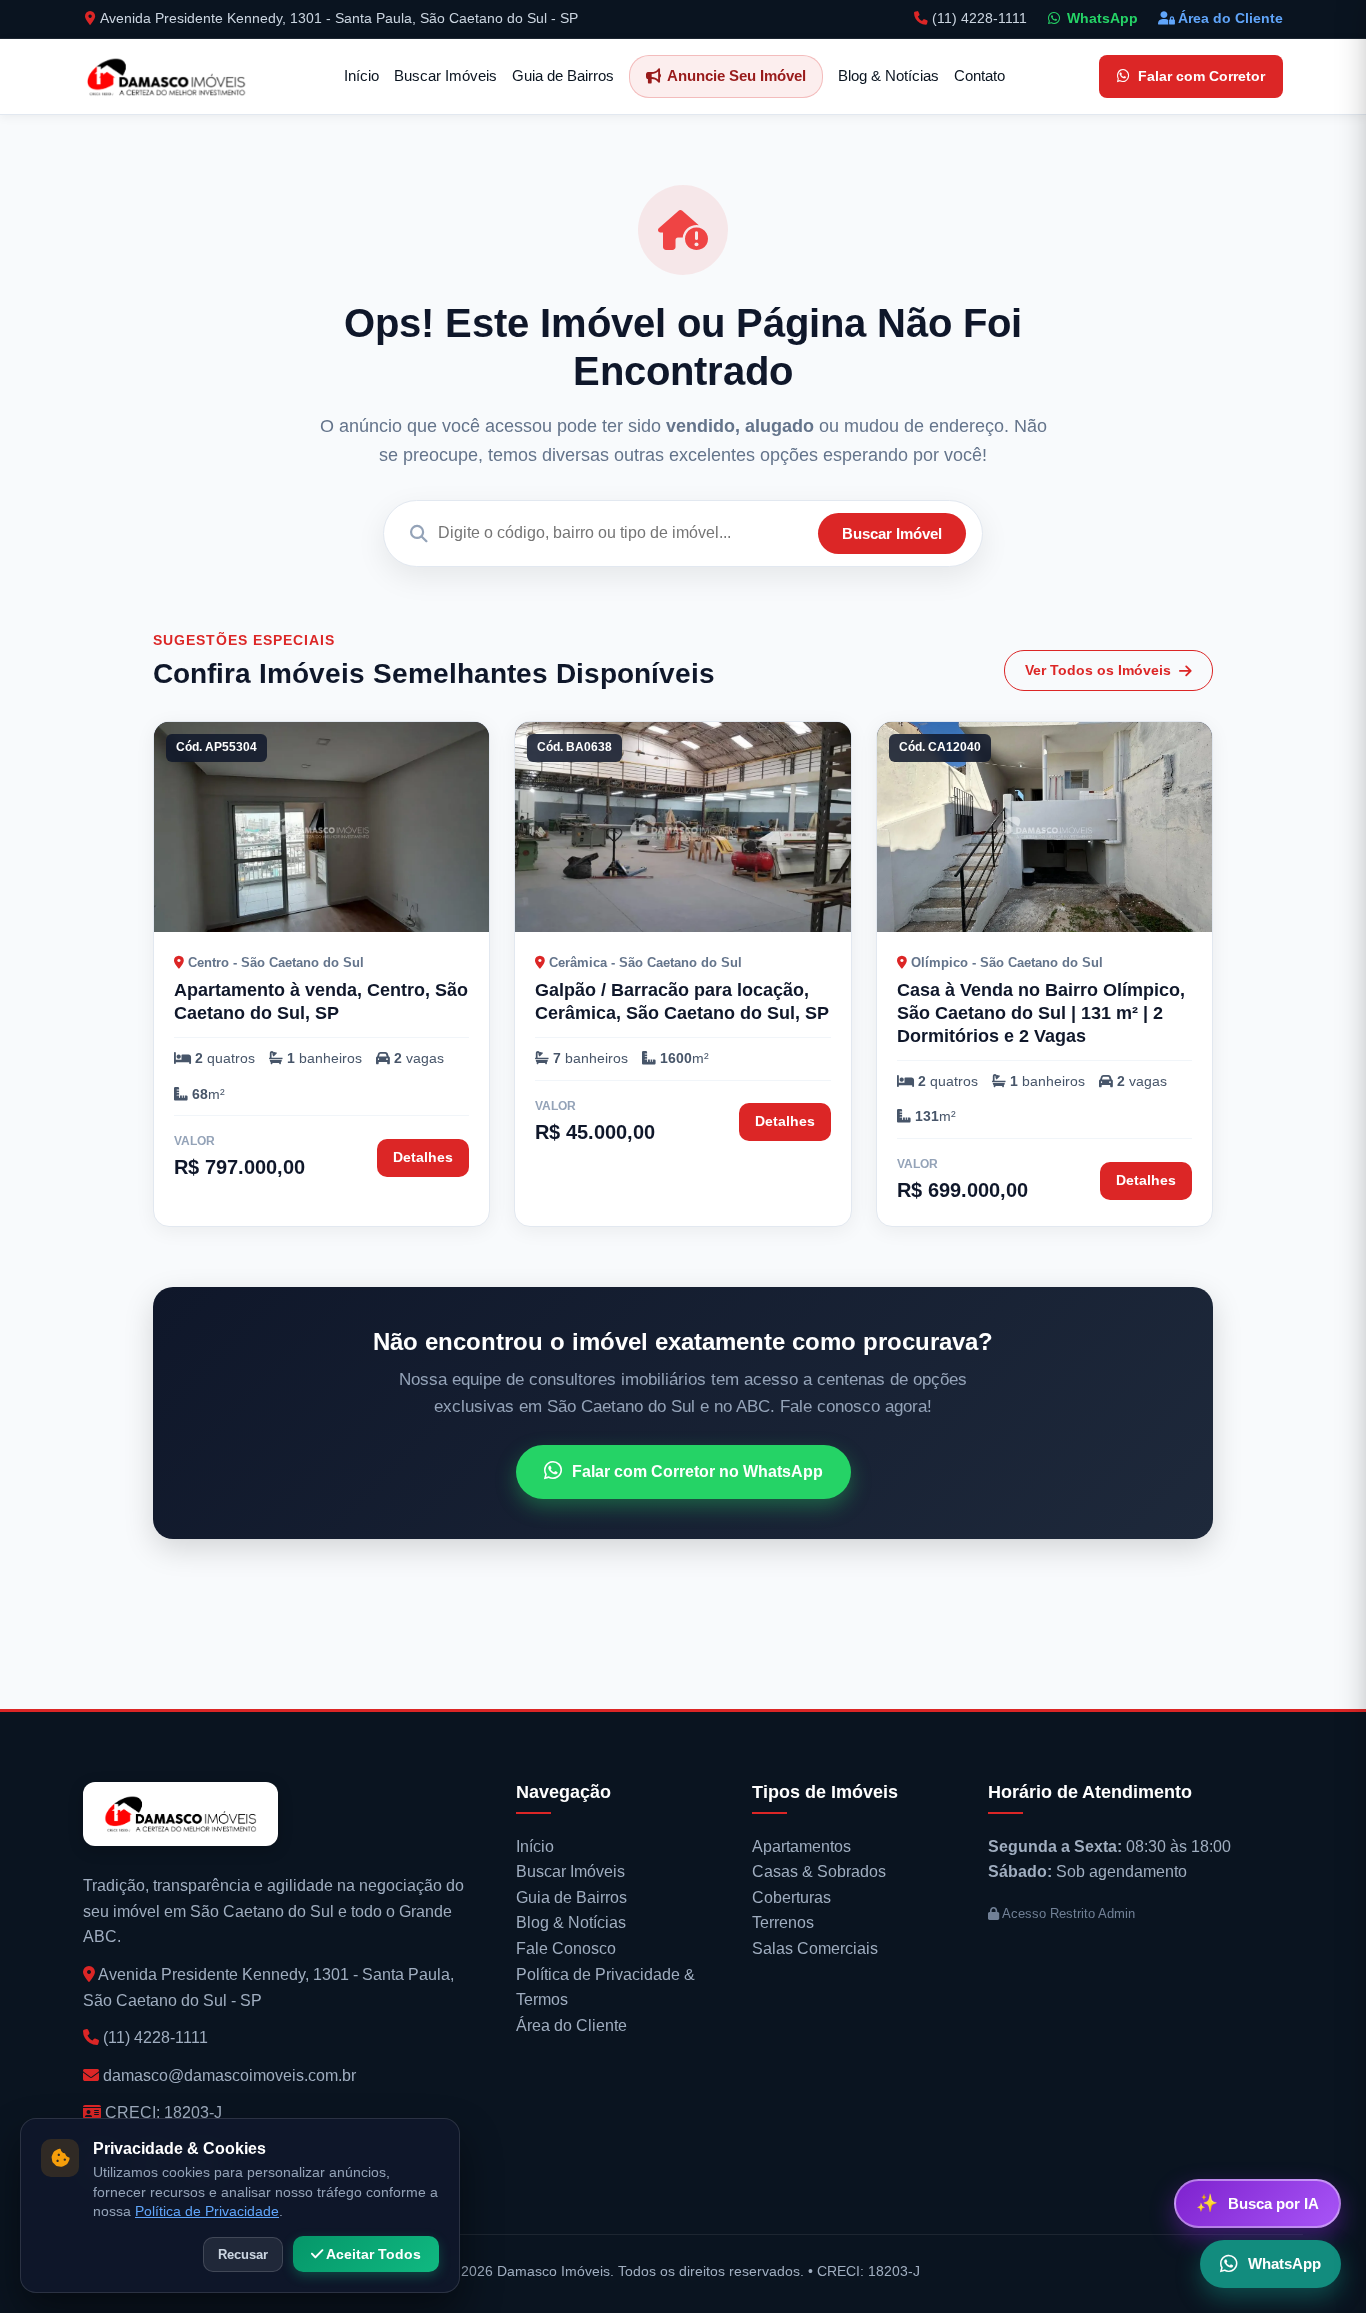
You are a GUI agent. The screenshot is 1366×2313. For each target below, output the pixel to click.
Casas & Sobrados (819, 1871)
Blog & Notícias (888, 75)
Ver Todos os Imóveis (1098, 670)
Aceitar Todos (372, 2254)
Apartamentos (801, 1846)
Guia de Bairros (563, 75)
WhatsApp (1102, 18)
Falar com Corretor (1201, 76)
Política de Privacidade (207, 2211)
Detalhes (423, 1157)
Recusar (243, 2254)
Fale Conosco (566, 1948)
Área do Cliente (1230, 18)
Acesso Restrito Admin (1067, 1913)
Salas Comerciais (815, 1948)
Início (361, 75)
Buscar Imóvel (892, 533)
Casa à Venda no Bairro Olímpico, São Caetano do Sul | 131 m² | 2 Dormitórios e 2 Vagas (1041, 1013)
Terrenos (783, 1922)
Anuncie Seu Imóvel (736, 75)
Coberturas (791, 1897)
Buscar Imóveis (445, 75)
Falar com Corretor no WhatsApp (697, 1471)
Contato (979, 75)
